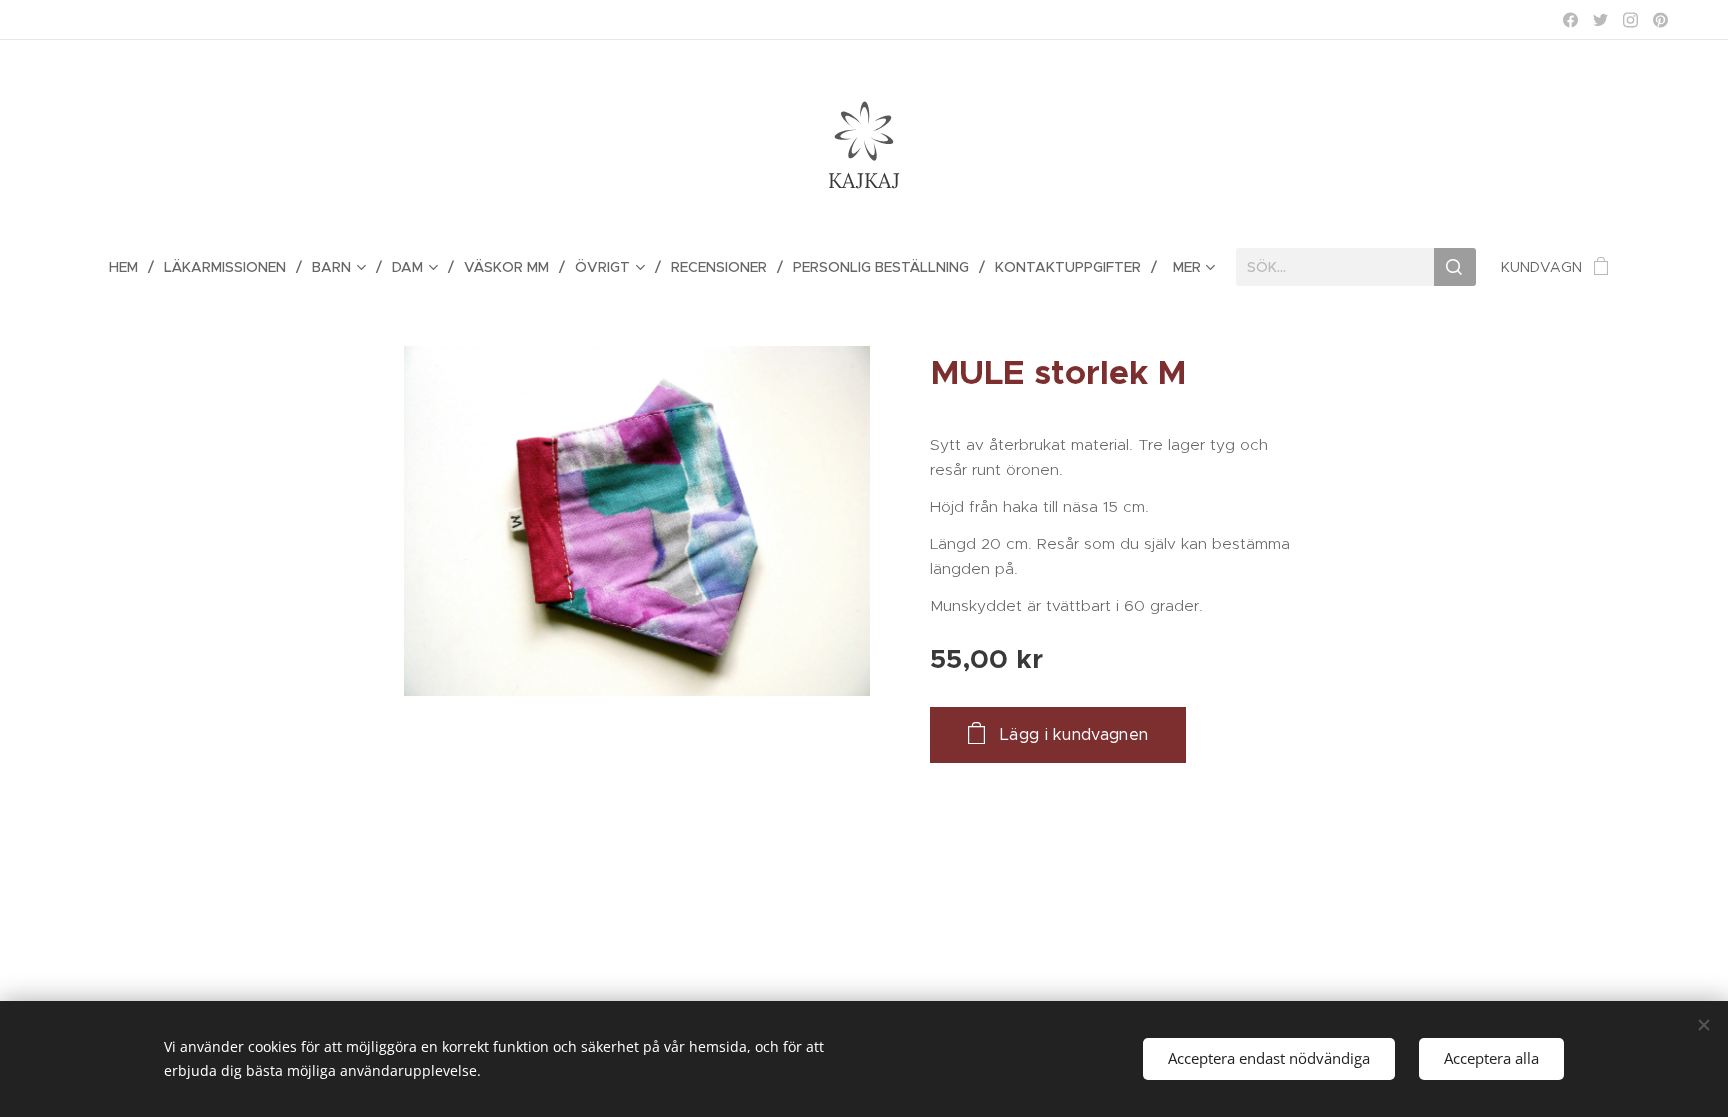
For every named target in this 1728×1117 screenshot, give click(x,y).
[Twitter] (1600, 20)
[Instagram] (1630, 20)
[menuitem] (131, 267)
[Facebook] (1570, 20)
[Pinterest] (1660, 20)
